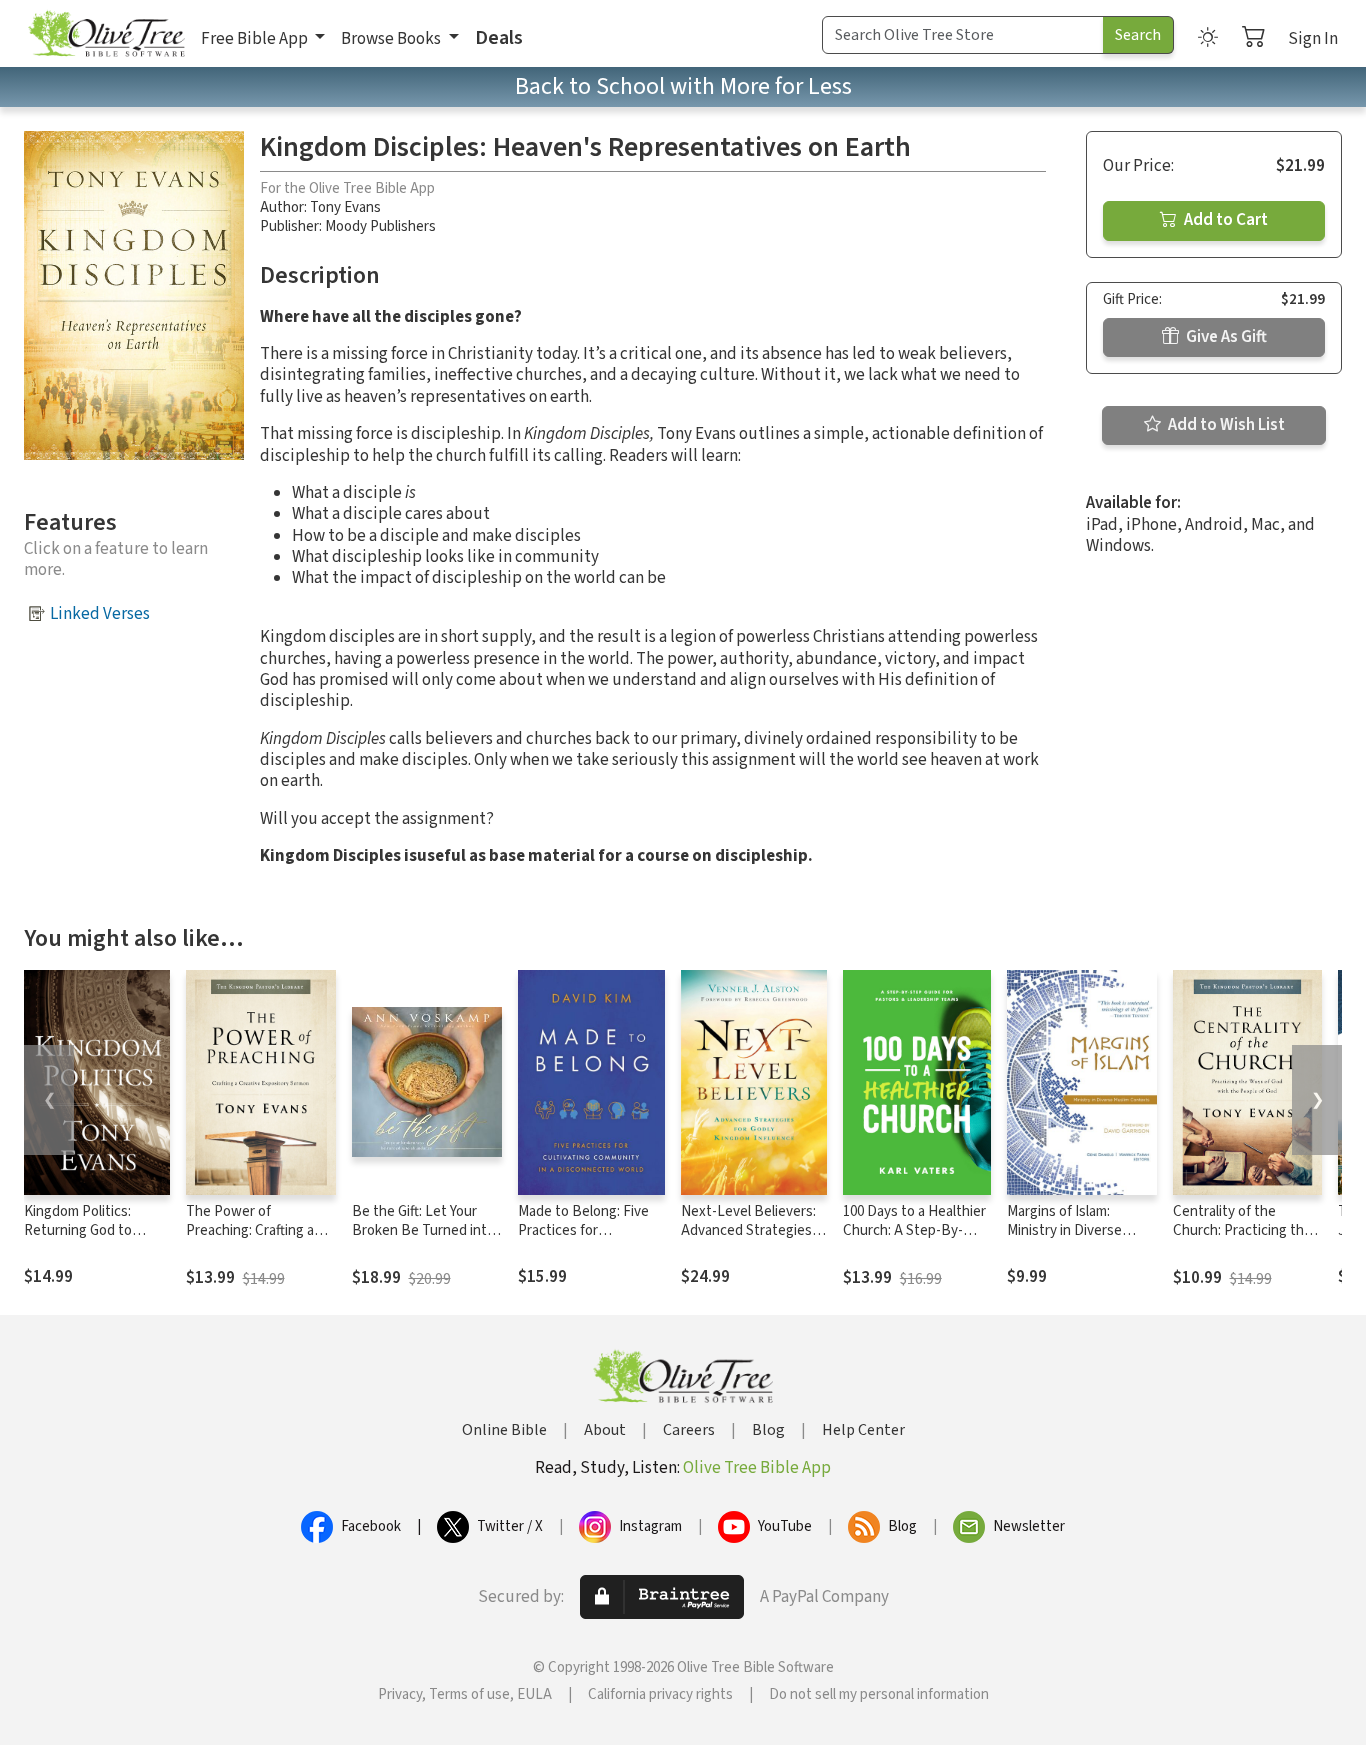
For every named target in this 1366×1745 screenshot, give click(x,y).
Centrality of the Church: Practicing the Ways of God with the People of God (1242, 1240)
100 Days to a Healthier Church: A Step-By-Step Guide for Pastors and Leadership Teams (914, 1240)
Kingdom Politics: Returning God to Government (78, 1230)
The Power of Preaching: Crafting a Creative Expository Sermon (250, 1240)
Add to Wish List (1225, 425)
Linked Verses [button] (100, 614)
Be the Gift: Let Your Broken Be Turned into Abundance (423, 1230)
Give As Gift (1225, 337)
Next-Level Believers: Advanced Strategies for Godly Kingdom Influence (748, 1240)
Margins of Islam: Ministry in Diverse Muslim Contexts (1064, 1230)
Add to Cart (1224, 220)
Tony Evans (345, 207)
